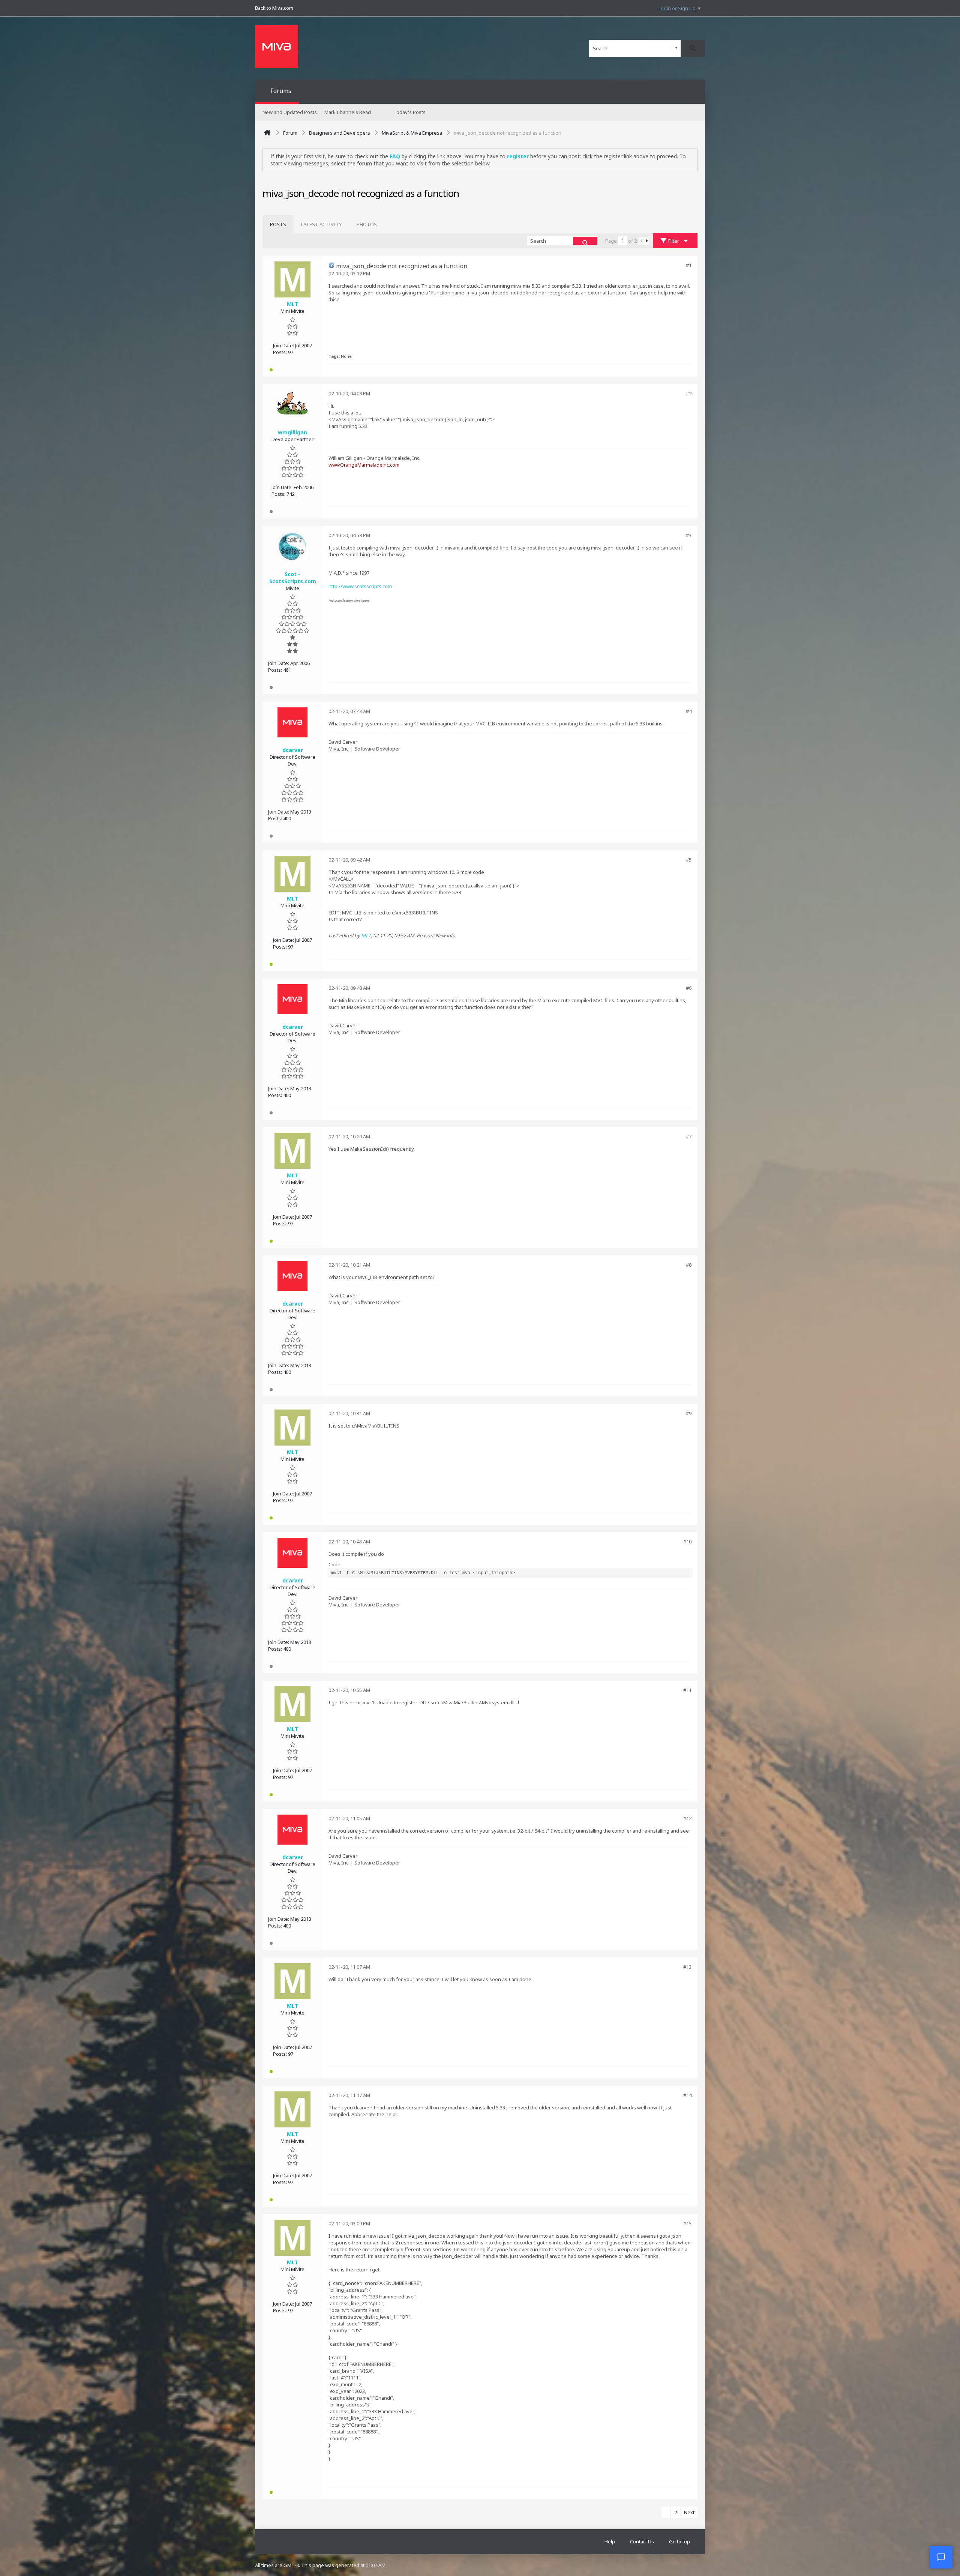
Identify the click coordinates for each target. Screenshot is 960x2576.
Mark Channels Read (348, 112)
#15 (687, 2223)
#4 (689, 711)
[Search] (693, 48)
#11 (687, 1690)
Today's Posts (409, 112)
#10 (687, 1542)
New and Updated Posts (290, 112)
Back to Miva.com (274, 8)
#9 (689, 1413)
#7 (689, 1136)
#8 (689, 1265)
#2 (689, 393)
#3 (689, 535)
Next (689, 2512)
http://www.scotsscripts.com (360, 586)
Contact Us (642, 2541)
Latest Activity (321, 224)
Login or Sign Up (677, 8)
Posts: (280, 352)
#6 (689, 988)
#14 (687, 2095)
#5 (689, 860)
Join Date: (283, 345)
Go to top (679, 2541)
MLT (366, 935)
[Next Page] (646, 241)
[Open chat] (941, 2557)
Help (610, 2541)
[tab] (278, 224)
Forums (281, 91)
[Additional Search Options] (676, 48)
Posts (278, 224)
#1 (689, 265)
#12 (687, 1818)
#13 (687, 1967)
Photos (367, 224)
